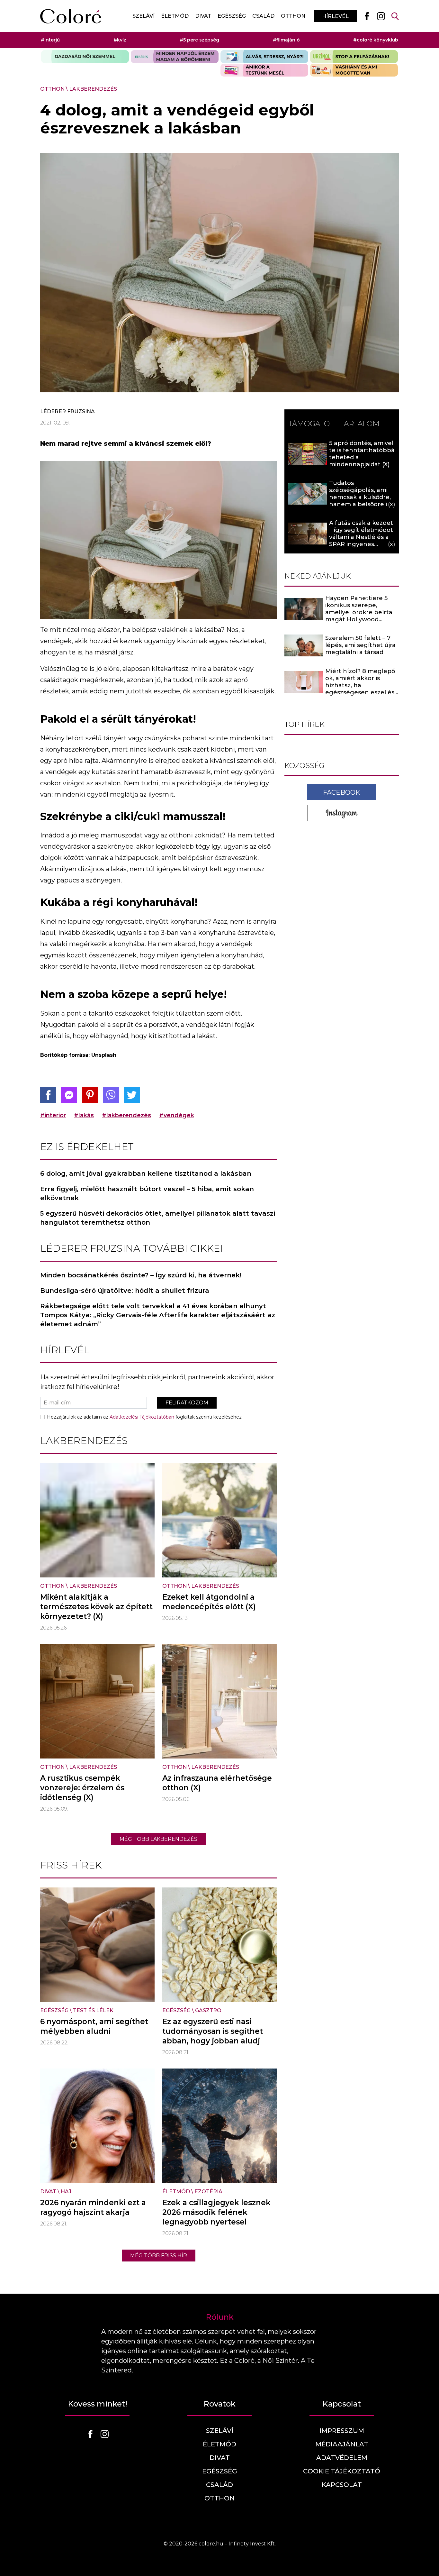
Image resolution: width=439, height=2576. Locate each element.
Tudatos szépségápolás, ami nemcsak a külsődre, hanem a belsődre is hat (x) (360, 497)
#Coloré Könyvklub (376, 40)
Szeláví (143, 16)
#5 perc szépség (199, 40)
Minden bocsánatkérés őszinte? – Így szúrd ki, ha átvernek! (141, 1275)
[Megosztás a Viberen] (111, 1095)
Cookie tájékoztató (342, 2471)
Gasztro (208, 2010)
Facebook (342, 792)
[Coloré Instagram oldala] (381, 16)
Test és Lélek (93, 2010)
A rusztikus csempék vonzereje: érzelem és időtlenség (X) (82, 1788)
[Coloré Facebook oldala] (367, 16)
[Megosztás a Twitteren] (132, 1095)
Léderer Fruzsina (67, 411)
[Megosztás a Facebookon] (48, 1095)
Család (263, 16)
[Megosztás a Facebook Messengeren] (69, 1095)
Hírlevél (335, 16)
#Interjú (50, 40)
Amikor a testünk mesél (264, 70)
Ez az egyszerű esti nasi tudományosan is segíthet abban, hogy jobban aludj (213, 2031)
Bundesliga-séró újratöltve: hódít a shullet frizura (125, 1291)
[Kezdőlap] (71, 16)
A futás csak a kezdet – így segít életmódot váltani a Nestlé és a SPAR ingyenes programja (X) (361, 537)
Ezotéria (208, 2192)
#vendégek (177, 1115)
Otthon (293, 16)
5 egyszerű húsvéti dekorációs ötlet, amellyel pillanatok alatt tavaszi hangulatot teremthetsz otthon (158, 1218)
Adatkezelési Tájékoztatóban (142, 1417)
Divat (203, 16)
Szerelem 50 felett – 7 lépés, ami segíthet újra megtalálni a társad (360, 645)
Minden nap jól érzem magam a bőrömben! (175, 57)
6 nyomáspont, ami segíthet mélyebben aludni (94, 2026)
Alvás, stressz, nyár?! (264, 57)
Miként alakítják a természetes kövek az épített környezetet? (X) (96, 1607)
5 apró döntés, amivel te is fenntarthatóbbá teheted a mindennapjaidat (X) (362, 454)
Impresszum (342, 2431)
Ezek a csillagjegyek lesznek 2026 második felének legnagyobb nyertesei (216, 2212)
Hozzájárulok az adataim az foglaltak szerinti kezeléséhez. (145, 1417)
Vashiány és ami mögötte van (354, 70)
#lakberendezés (126, 1115)
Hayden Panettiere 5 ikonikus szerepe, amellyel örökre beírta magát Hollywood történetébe (359, 612)
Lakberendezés (93, 89)
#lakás (84, 1115)
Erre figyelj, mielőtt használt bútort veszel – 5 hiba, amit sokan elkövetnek (147, 1193)
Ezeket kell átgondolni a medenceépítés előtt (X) (209, 1602)
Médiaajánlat (342, 2444)
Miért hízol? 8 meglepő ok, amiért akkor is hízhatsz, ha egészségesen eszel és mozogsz (360, 686)
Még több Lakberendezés (158, 1839)
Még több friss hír (159, 2256)
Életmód (175, 16)
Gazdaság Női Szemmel (85, 57)
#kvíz (120, 40)
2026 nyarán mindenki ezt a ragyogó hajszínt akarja (93, 2207)
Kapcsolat (342, 2485)
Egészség (232, 16)
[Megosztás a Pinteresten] (90, 1095)
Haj (66, 2192)
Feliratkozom (187, 1403)
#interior (53, 1115)
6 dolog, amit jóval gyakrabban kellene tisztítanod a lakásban (146, 1174)
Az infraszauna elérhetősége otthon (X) (217, 1783)
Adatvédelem (342, 2458)
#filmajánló (286, 40)
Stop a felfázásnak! (354, 57)
